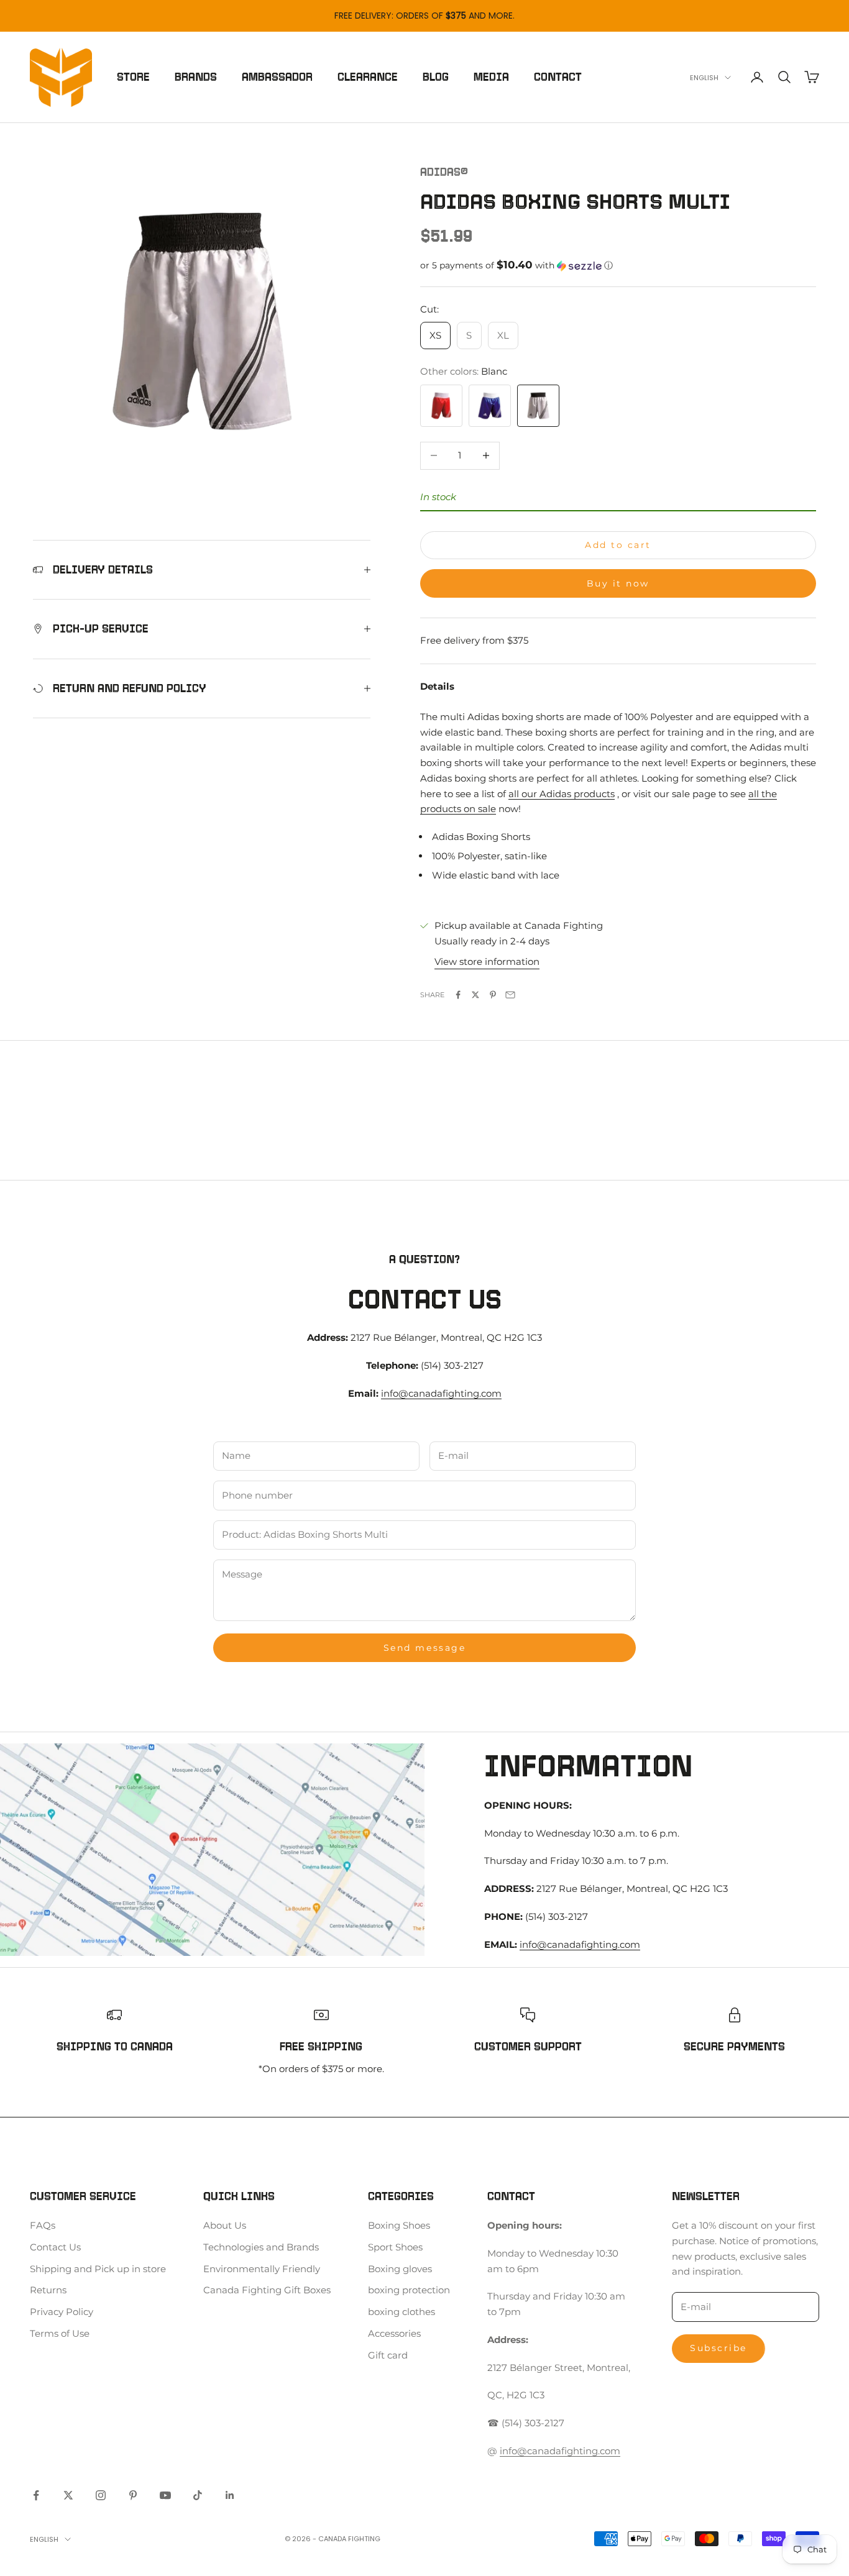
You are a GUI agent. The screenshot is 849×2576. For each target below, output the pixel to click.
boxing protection (409, 2290)
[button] (618, 265)
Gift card (388, 2355)
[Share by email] (510, 995)
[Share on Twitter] (475, 995)
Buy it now (618, 583)
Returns (48, 2290)
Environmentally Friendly (262, 2269)
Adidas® (444, 172)
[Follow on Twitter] (68, 2495)
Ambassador (277, 77)
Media (491, 77)
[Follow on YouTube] (165, 2495)
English (704, 78)
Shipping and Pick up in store (98, 2269)
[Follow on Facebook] (36, 2495)
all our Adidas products (562, 794)
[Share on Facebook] (458, 995)
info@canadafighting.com (441, 1393)
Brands (196, 77)
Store (133, 77)
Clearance (368, 77)
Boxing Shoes (399, 2225)
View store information (487, 961)
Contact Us (55, 2247)
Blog (436, 77)
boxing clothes (402, 2312)
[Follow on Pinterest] (133, 2495)
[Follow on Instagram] (101, 2495)
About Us (225, 2225)
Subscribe (718, 2348)
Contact (558, 77)
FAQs (43, 2225)
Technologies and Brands (261, 2247)
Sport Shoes (395, 2247)
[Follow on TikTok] (198, 2495)
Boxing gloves (400, 2269)
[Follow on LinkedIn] (230, 2495)
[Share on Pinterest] (493, 995)
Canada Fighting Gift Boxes (267, 2290)
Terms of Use (60, 2333)
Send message (424, 1648)
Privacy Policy (62, 2312)
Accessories (394, 2333)
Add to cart (618, 545)
